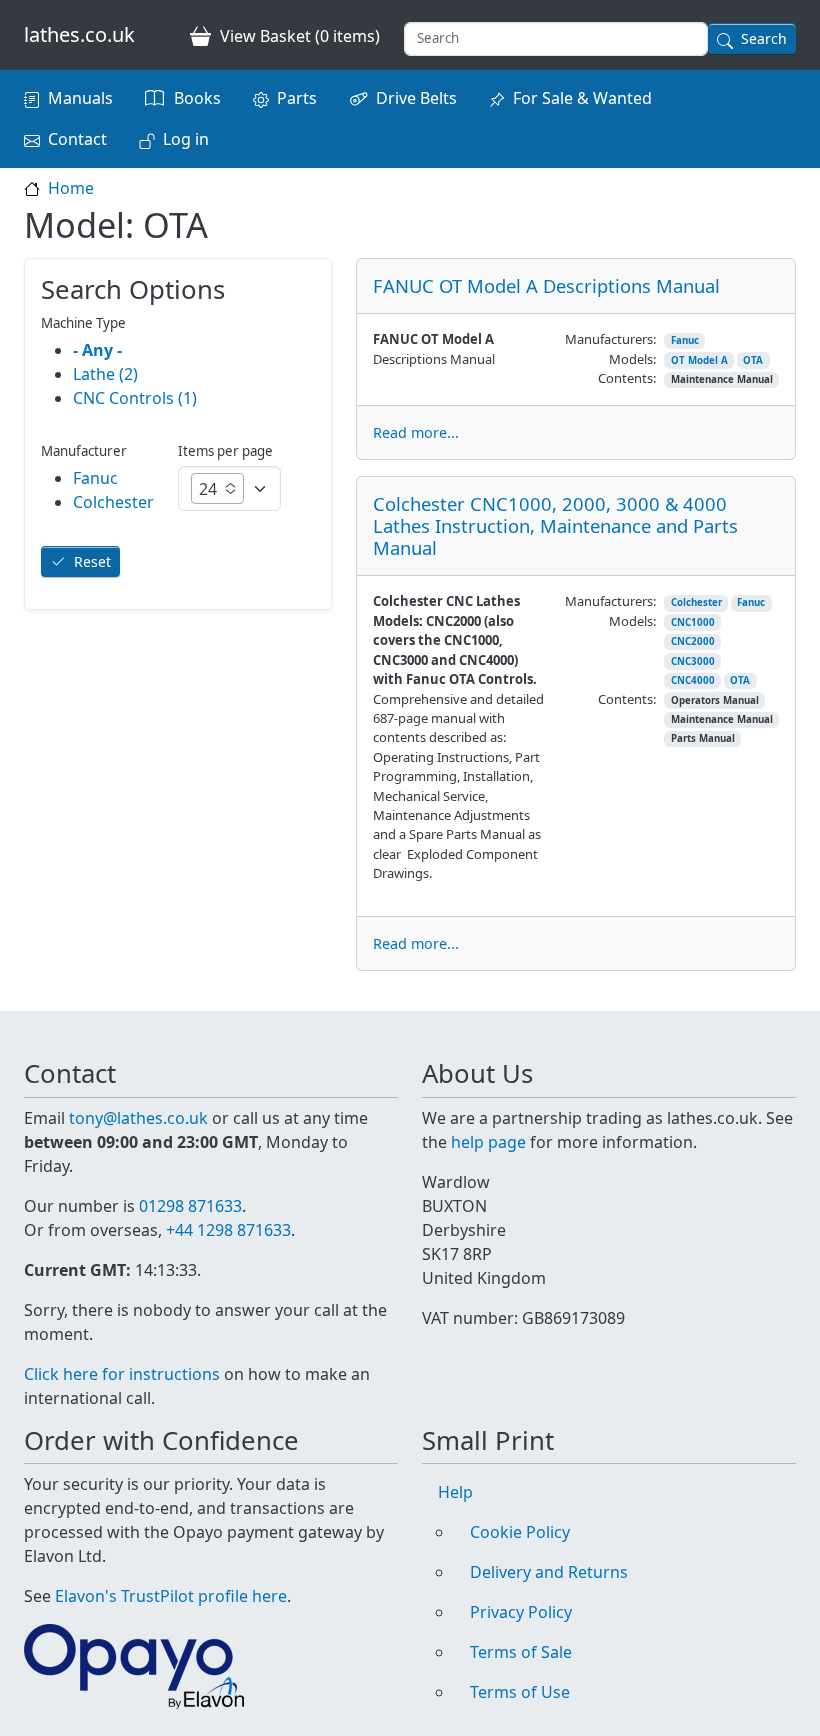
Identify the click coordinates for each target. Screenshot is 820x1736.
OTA (753, 360)
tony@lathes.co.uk (138, 1118)
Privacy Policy (521, 1612)
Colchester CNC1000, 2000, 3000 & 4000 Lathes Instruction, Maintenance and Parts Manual (555, 525)
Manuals (80, 98)
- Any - (97, 350)
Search (764, 38)
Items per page (225, 451)
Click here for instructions (122, 1374)
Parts (297, 98)
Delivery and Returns (549, 1572)
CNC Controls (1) (135, 398)
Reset (92, 561)
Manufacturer (84, 451)
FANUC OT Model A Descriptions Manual (546, 285)
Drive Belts (416, 98)
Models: (632, 359)
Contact (77, 139)
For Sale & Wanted (582, 98)
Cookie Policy (520, 1532)
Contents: (627, 378)
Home (71, 188)
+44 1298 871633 (228, 1230)
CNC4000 (693, 680)
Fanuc (685, 340)
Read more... (416, 432)
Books (197, 98)
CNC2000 (693, 641)
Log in (186, 139)
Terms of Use (520, 1692)
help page (488, 1142)
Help (455, 1492)
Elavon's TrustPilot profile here (171, 1596)
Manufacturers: (610, 339)
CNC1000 (693, 622)
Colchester (696, 602)
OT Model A (699, 360)
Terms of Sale (521, 1652)
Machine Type (83, 323)
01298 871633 (190, 1206)
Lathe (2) (105, 374)
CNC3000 (693, 661)
